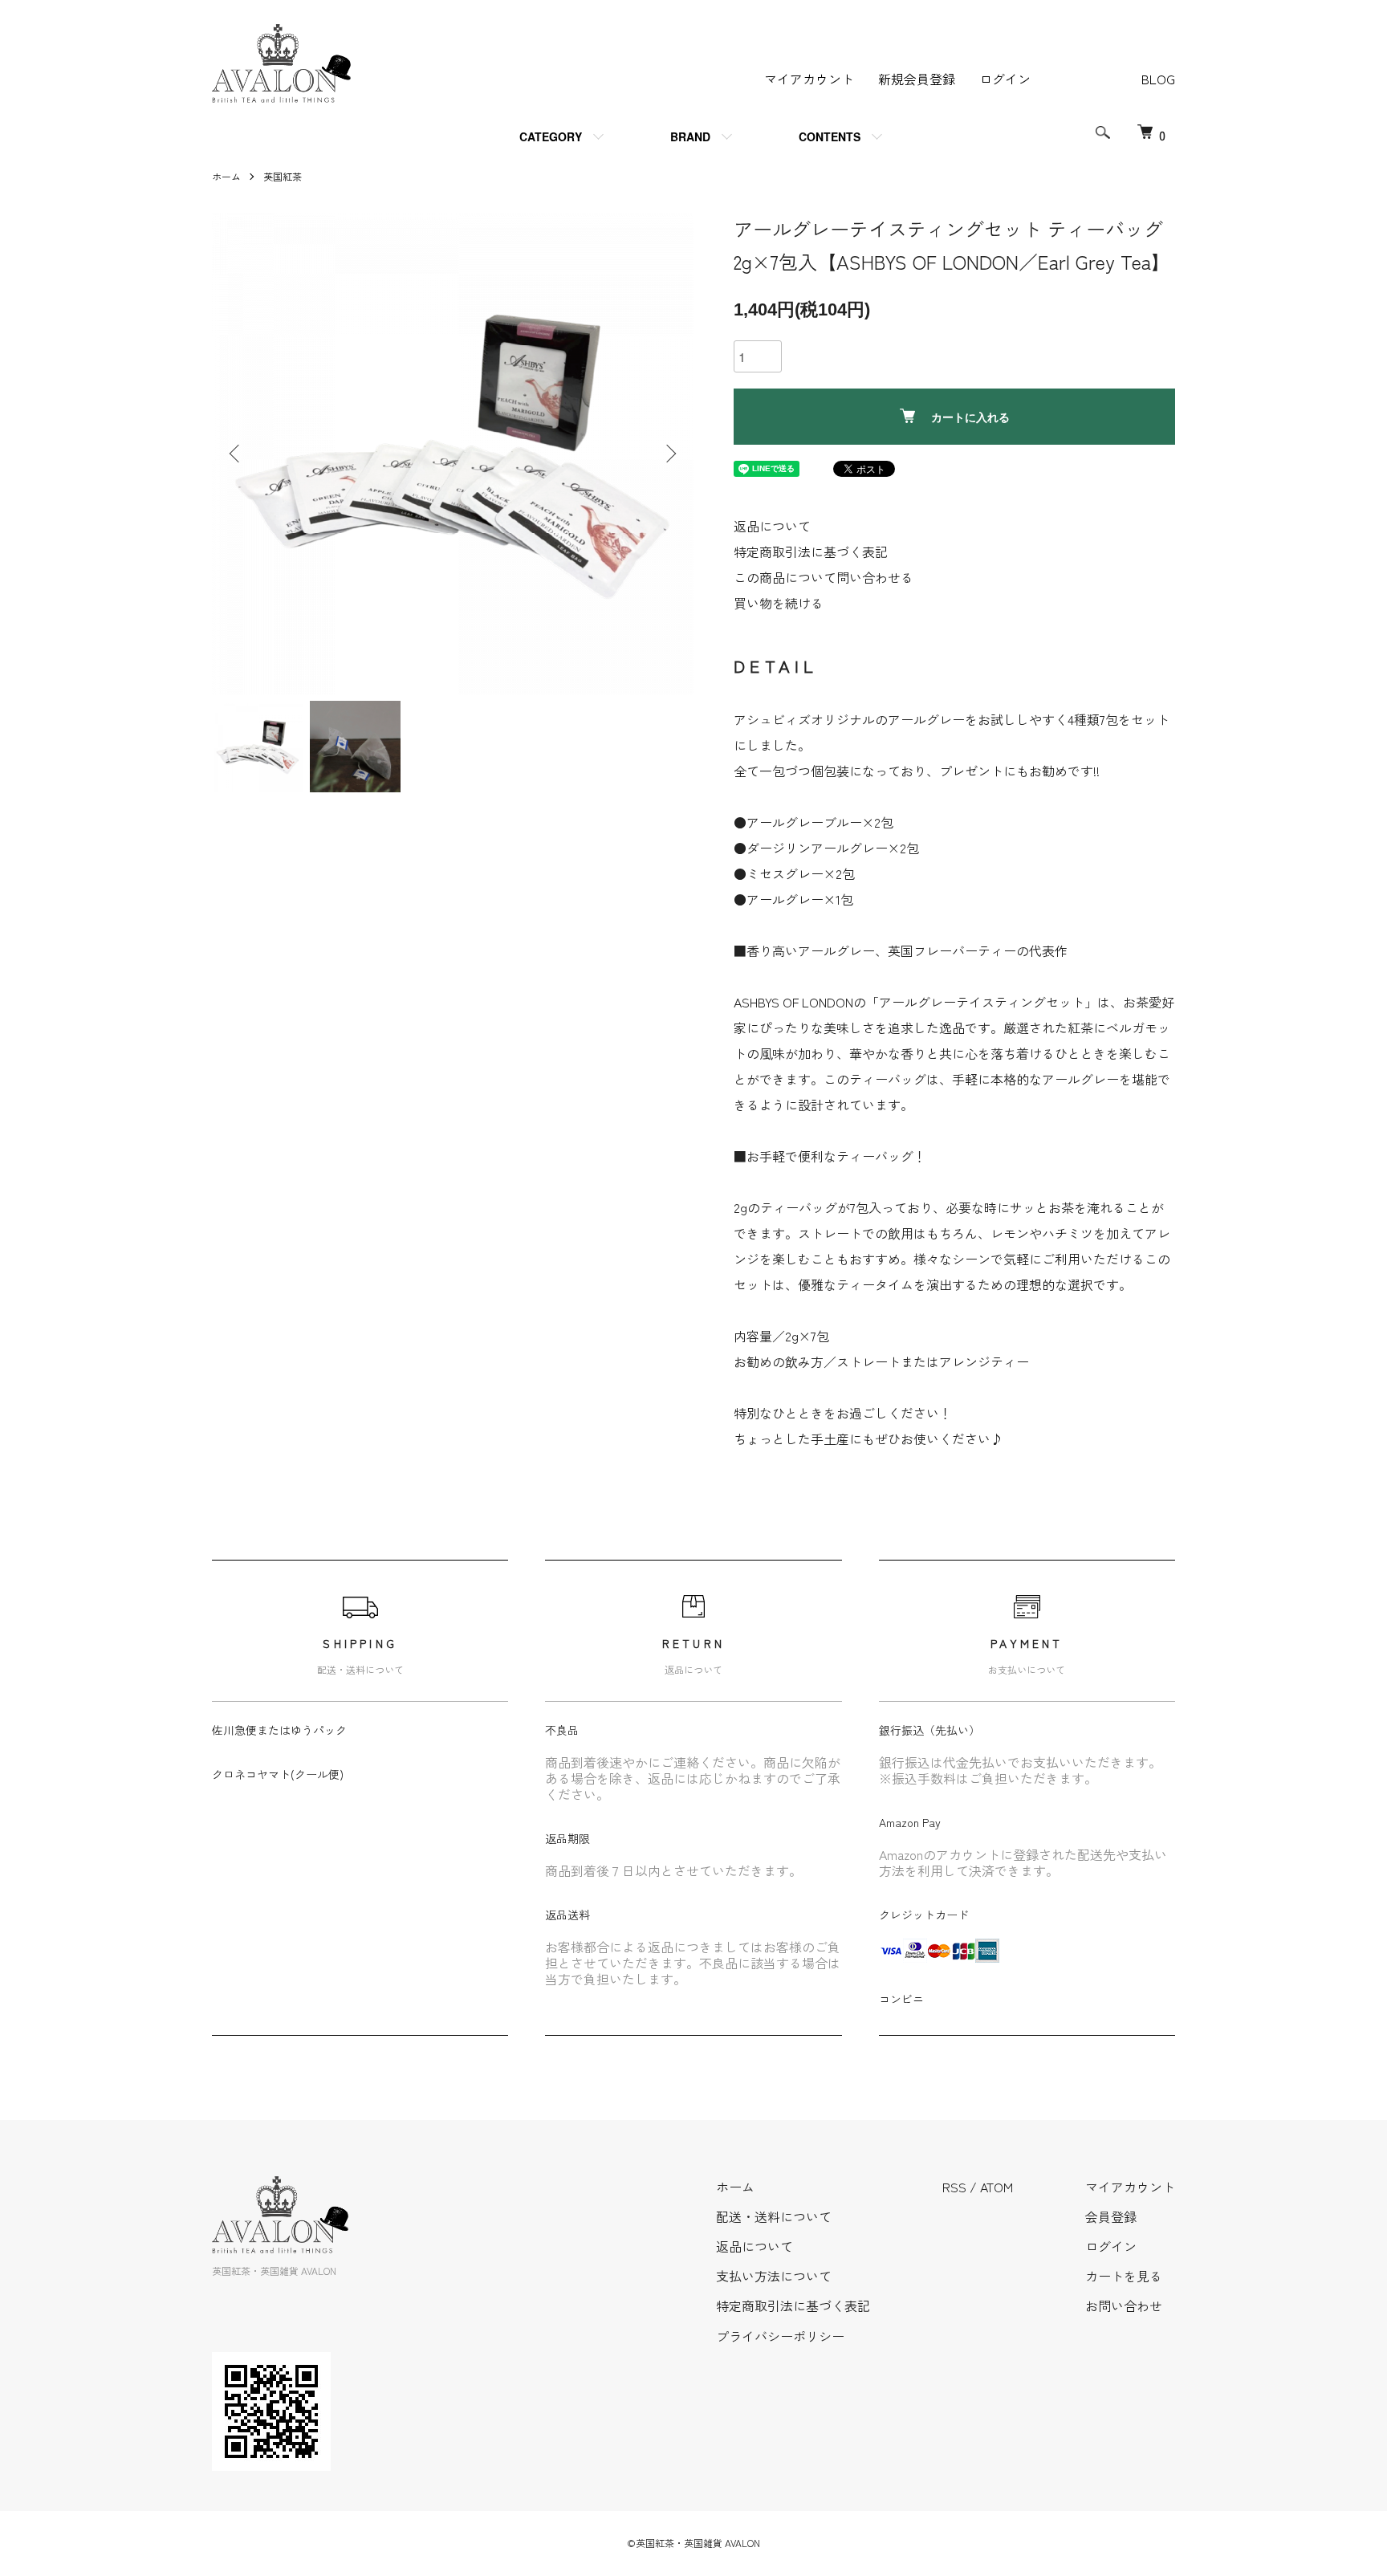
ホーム (226, 176)
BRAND (690, 136)
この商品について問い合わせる (824, 577)
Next (669, 454)
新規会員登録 (917, 79)
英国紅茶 (283, 176)
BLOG (1158, 79)
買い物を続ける (779, 603)
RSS (954, 2187)
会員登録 (1111, 2216)
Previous (236, 454)
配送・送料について (774, 2216)
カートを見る (1124, 2276)
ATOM (997, 2187)
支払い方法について (774, 2276)
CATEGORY (551, 136)
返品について (772, 526)
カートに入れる (970, 417)
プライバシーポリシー (780, 2336)
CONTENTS (830, 136)
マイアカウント (809, 79)
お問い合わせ (1124, 2305)
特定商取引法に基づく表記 (811, 551)
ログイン (1005, 79)
